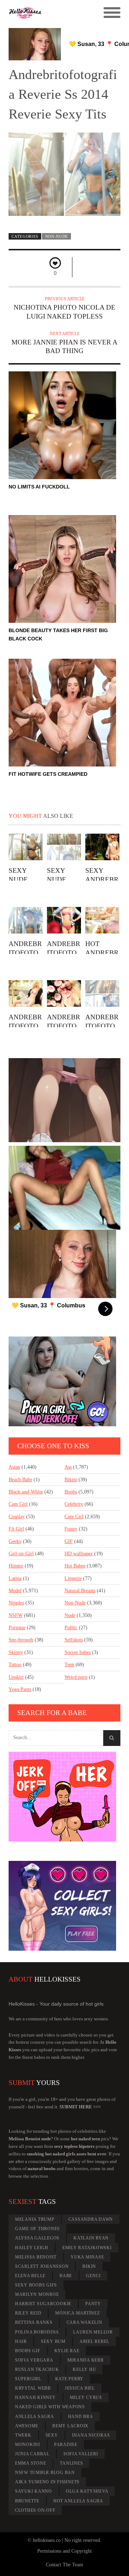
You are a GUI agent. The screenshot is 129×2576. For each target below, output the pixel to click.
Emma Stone (31, 2463)
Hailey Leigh (32, 2248)
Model (15, 1591)
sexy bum (53, 2341)
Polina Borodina (37, 2332)
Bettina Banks (34, 2322)
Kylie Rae (67, 2351)
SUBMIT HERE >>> (80, 2107)
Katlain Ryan (91, 2238)
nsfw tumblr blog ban (45, 2473)
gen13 (93, 2276)
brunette (27, 2501)
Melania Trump (35, 2219)
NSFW (16, 1615)
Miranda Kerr (86, 2360)
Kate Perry (70, 2379)
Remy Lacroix (70, 2426)
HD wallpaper (79, 1554)
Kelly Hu (84, 2369)
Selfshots (74, 1640)
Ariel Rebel (94, 2341)
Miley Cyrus (86, 2397)
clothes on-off (35, 2510)
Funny (71, 1529)
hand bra (81, 2417)
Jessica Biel (80, 2388)
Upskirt (16, 1677)
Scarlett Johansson (42, 2266)
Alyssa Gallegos (37, 2238)
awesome (27, 2426)
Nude (70, 1615)
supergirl (28, 2379)
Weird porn (76, 1677)
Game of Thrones (37, 2229)
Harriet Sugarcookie (43, 2304)
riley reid (28, 2313)
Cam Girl (18, 1504)
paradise (66, 2445)
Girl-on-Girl (21, 1554)
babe (66, 2276)
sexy (52, 2435)
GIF (69, 1541)
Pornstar (17, 1628)
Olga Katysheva (87, 2491)
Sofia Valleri (81, 2454)
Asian (14, 1467)
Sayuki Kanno (34, 2491)
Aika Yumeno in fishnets (47, 2482)
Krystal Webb (33, 2388)
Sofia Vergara (34, 2360)
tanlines (71, 2463)
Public (71, 1628)
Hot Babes (75, 1566)
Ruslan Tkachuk (37, 2369)
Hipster (16, 1566)
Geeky (15, 1541)
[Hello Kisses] (51, 13)
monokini (28, 2445)
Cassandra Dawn (91, 2219)
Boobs (71, 1492)
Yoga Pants (20, 1689)
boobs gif (28, 2351)
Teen (69, 1665)
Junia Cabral (32, 2454)
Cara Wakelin (85, 2322)
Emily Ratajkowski (87, 2248)
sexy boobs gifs (36, 2285)
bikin (89, 2266)
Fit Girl (16, 1529)
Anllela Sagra (35, 2417)
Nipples (16, 1603)
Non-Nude (57, 236)
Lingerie (73, 1578)
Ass (68, 1467)
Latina (15, 1578)
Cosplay (17, 1517)
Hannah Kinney (35, 2397)
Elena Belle (30, 2276)
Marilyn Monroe (37, 2294)
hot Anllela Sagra (78, 2501)
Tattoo (15, 1665)
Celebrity (74, 1504)
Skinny (16, 1652)
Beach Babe (20, 1480)
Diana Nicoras (91, 2435)
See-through (21, 1640)
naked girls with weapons (50, 2407)
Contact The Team (64, 2565)
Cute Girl (74, 1517)
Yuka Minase (87, 2257)
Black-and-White (26, 1492)
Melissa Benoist (36, 2257)
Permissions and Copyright (64, 2551)
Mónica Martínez (77, 2313)
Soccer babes (78, 1652)
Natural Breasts (80, 1591)
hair (21, 2341)
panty (93, 2304)
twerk (23, 2435)
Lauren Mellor (93, 2332)
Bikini (71, 1480)
